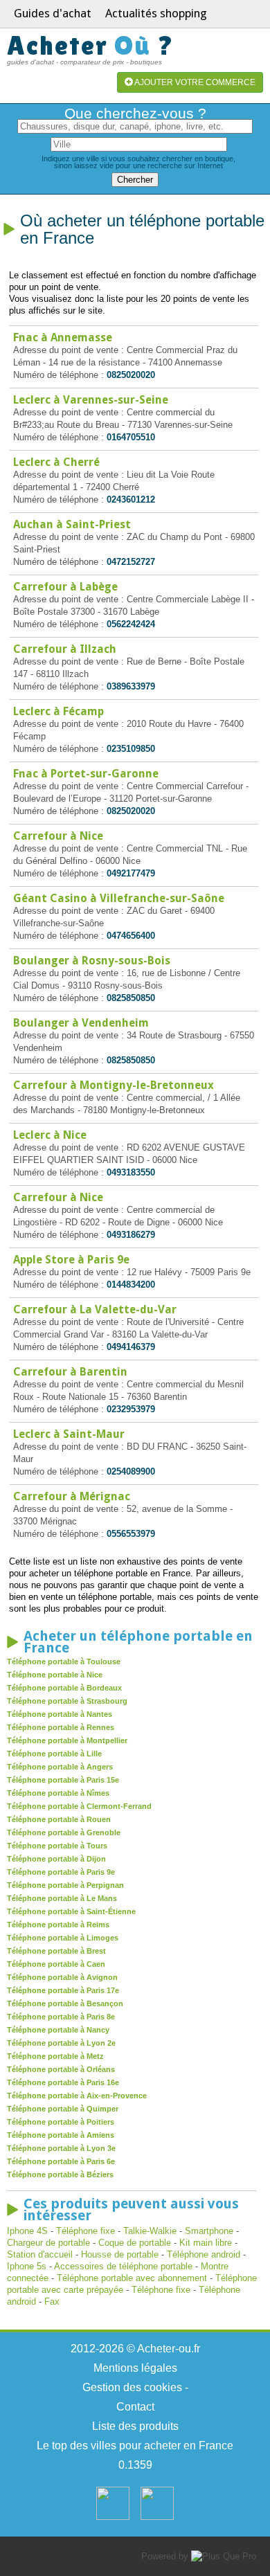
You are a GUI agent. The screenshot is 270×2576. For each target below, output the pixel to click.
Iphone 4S (27, 2231)
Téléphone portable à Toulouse (64, 1661)
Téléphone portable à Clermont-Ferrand (79, 1806)
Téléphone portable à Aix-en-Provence (77, 2096)
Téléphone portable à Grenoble (64, 1832)
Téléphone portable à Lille (54, 1754)
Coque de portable (135, 2243)
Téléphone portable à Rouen (59, 1819)
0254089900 (131, 1471)
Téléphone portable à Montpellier (67, 1740)
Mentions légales (135, 2368)
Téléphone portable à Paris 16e (63, 2082)
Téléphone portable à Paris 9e (61, 1872)
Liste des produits (135, 2426)
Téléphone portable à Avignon (62, 1977)
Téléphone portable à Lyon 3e (61, 2148)
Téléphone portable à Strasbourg (67, 1701)
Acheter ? (91, 45)
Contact (135, 2407)
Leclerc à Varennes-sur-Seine (91, 400)
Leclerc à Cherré (56, 462)
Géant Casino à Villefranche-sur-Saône (119, 898)
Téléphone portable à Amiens (61, 2135)
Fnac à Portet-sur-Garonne (86, 774)
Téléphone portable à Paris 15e (63, 1780)
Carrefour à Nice (58, 836)
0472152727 (131, 562)
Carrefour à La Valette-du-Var (95, 1309)
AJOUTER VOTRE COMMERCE (194, 82)
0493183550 (131, 1172)
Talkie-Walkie (150, 2231)
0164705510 (131, 437)
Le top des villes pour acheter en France (135, 2446)
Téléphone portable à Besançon (65, 2003)
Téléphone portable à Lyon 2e (61, 2043)
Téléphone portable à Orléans (61, 2069)
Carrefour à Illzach (65, 649)
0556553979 (131, 1534)
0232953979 (131, 1409)
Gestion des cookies (132, 2387)
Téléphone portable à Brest (56, 1951)
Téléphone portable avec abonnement (132, 2278)
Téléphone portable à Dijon (56, 1859)
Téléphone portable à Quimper (63, 2109)
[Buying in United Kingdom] (157, 2517)
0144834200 (131, 1285)
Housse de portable (120, 2254)
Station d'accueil (40, 2254)
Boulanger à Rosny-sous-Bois (92, 961)
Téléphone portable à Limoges (63, 1938)
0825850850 (131, 998)
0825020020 (131, 375)
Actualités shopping (156, 13)
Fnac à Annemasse (63, 337)
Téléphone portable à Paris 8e (61, 2017)
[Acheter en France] (113, 2517)
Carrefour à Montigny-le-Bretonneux (114, 1085)
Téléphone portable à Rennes (61, 1727)
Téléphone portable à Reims (58, 1925)
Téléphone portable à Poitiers (61, 2122)
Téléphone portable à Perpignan (65, 1885)
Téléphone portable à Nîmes (58, 1793)
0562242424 (131, 624)
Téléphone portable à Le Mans (62, 1898)
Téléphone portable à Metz (55, 2056)
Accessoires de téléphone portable (123, 2266)
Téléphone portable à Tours (57, 1846)
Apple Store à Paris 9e (71, 1260)
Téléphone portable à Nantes (60, 1714)
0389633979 (131, 686)
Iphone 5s (27, 2266)
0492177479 (131, 873)
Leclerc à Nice (50, 1135)
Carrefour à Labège (65, 587)
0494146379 (131, 1347)
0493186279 (131, 1235)
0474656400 (131, 936)
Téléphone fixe (85, 2231)
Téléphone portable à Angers (60, 1767)
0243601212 (131, 499)
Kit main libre (206, 2243)
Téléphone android (204, 2254)
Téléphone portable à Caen (56, 1964)
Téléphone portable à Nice (55, 1675)
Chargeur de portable (48, 2243)
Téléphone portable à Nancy (58, 2030)
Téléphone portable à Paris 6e (61, 2161)
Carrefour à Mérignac (72, 1496)
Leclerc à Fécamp (58, 711)
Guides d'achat (53, 13)
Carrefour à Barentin (70, 1372)
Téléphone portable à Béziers (60, 2174)
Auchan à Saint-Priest (72, 524)
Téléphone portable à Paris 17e (63, 1990)
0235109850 (131, 749)
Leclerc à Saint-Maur (69, 1434)
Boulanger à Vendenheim (81, 1023)
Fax (52, 2302)
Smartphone (209, 2231)
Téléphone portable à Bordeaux (64, 1688)
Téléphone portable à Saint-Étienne (71, 1911)
